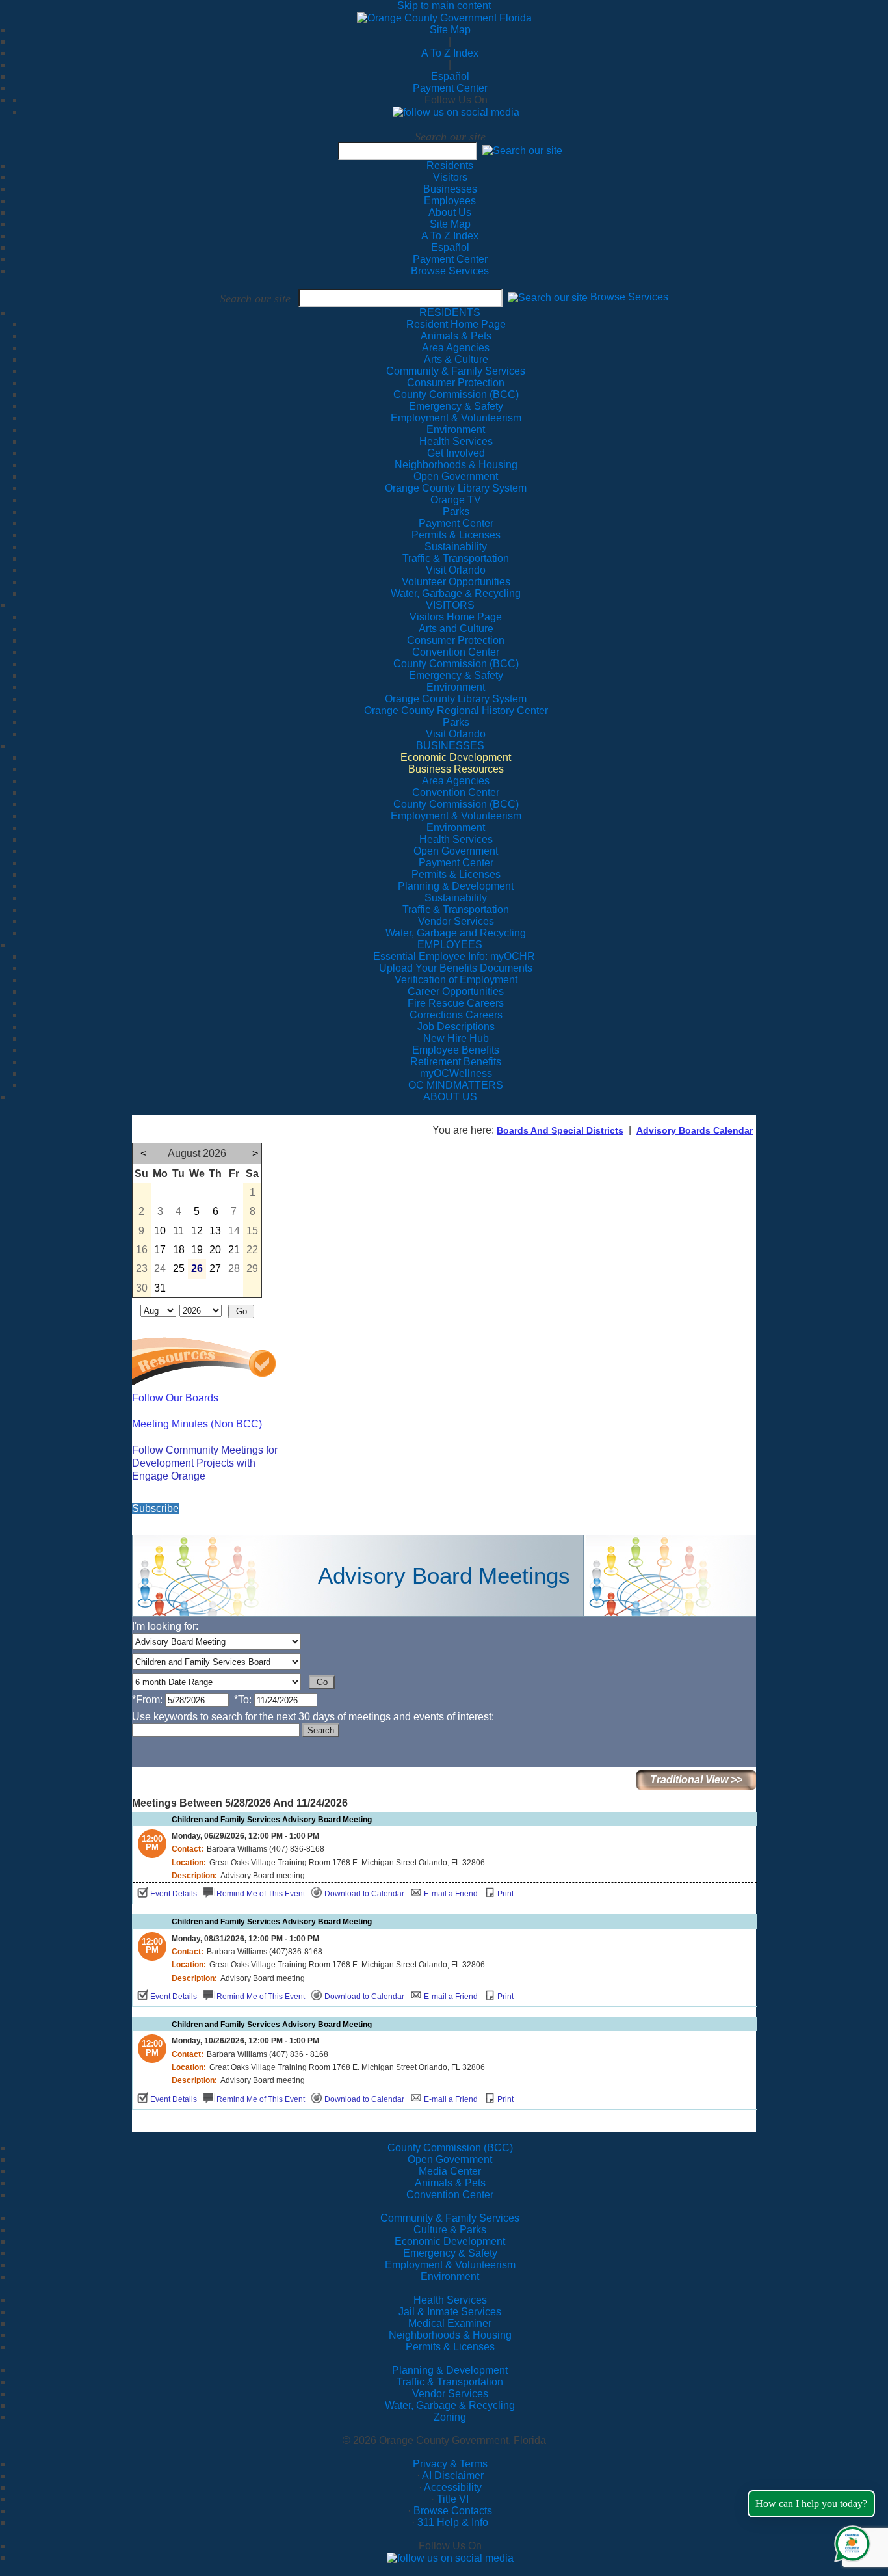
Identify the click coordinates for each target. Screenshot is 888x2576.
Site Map (450, 30)
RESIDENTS (450, 312)
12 (197, 1231)
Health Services (450, 2300)
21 (234, 1250)
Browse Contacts (453, 2511)
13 (215, 1231)
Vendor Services (450, 2394)
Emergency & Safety (450, 2253)
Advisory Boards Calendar (695, 1130)
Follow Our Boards (175, 1398)
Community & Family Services (456, 371)
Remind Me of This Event (261, 1894)
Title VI (453, 2499)
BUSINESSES (450, 746)
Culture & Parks (450, 2230)
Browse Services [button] (629, 298)
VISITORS (450, 605)
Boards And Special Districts (560, 1130)
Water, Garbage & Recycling (450, 2405)
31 (160, 1288)
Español (450, 76)
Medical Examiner (450, 2323)
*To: (243, 1700)
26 (197, 1268)
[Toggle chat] (850, 2541)
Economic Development (450, 2241)
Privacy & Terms (450, 2464)
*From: (147, 1700)
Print (505, 1894)
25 (179, 1268)
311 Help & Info (453, 2522)
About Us (450, 212)
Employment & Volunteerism (450, 2265)
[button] (522, 151)
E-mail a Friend (451, 1894)
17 (160, 1250)
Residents (450, 166)
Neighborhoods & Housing (450, 2335)
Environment (450, 2277)
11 (178, 1231)
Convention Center (450, 2195)
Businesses (450, 189)
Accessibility (453, 2487)
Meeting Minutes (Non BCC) (197, 1424)
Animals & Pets (450, 2183)
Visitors (450, 177)
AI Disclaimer (453, 2476)
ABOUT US (450, 1097)
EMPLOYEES (450, 945)
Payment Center (450, 88)
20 (215, 1250)
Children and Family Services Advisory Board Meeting (272, 1820)
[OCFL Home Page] (444, 17)
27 (215, 1268)
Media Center (450, 2171)
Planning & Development (450, 2370)
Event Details (174, 1894)
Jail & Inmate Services (450, 2312)
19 (197, 1250)
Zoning (450, 2417)
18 (179, 1250)
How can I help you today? (811, 2503)
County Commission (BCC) (450, 2148)
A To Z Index (450, 53)
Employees (450, 201)
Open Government (450, 2159)
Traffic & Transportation (450, 2382)
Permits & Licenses (450, 2347)
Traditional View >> (696, 1780)
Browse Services (450, 271)
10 (160, 1231)
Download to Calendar (364, 1894)
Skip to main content (444, 6)
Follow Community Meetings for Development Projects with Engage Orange (205, 1463)
